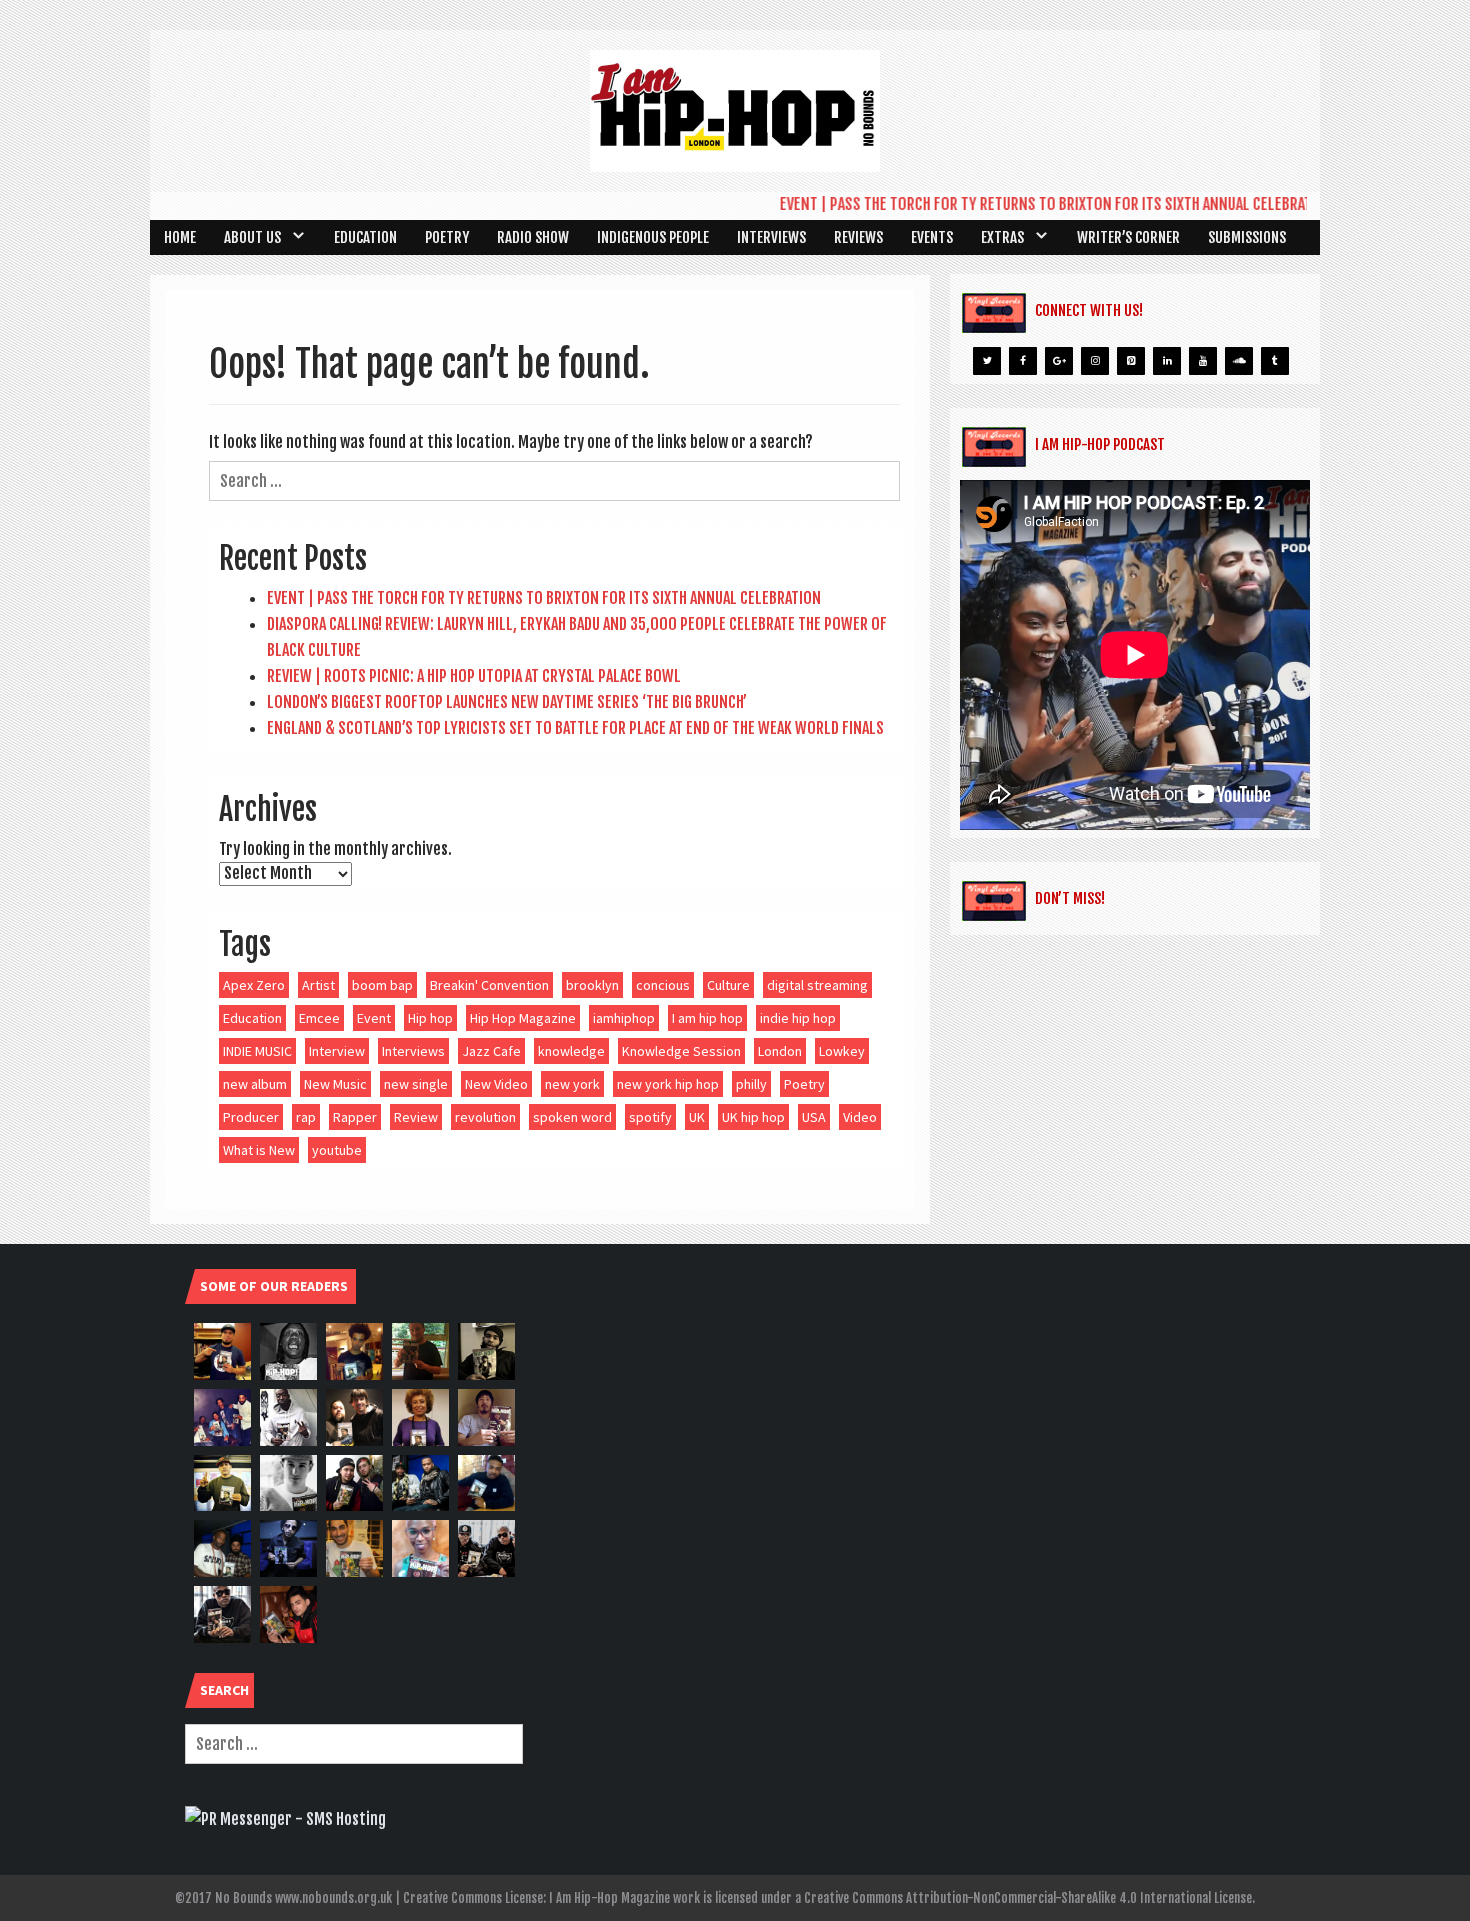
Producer (251, 1117)
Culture (728, 985)
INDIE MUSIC (257, 1051)
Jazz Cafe (491, 1051)
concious (663, 985)
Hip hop (430, 1018)
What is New (259, 1150)
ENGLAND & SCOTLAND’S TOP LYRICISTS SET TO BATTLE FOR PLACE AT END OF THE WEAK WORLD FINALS (575, 728)
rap (306, 1117)
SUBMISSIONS (1247, 237)
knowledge (571, 1051)
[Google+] (1059, 361)
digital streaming (817, 985)
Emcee (319, 1018)
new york (572, 1084)
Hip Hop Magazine (523, 1018)
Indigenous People (653, 237)
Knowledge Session (681, 1051)
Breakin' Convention (489, 985)
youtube (337, 1150)
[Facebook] (1023, 361)
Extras (1002, 237)
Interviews (771, 237)
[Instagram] (1095, 361)
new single (416, 1084)
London (780, 1051)
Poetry (447, 237)
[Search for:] (554, 481)
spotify (650, 1117)
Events (932, 237)
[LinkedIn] (1167, 361)
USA (814, 1117)
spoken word (572, 1117)
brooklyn (592, 985)
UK (697, 1117)
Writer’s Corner (1128, 237)
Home (180, 237)
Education (365, 237)
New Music (335, 1084)
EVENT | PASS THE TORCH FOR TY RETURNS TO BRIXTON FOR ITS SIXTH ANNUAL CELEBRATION (1029, 204)
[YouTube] (1203, 361)
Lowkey (842, 1051)
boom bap (382, 985)
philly (751, 1084)
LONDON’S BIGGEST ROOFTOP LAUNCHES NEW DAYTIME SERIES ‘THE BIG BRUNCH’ (507, 702)
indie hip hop (798, 1018)
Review (416, 1117)
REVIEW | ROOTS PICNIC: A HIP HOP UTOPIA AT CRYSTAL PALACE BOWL (474, 676)
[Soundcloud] (1239, 361)
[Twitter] (987, 361)
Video (860, 1117)
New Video (496, 1084)
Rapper (355, 1117)
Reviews (858, 237)
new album (255, 1084)
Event (374, 1018)
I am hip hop (707, 1018)
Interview (337, 1051)
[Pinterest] (1131, 361)
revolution (485, 1117)
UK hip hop (753, 1117)
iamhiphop (624, 1018)
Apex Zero (254, 985)
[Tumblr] (1275, 361)
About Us (252, 237)
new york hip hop (668, 1084)
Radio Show (533, 237)
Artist (318, 985)
